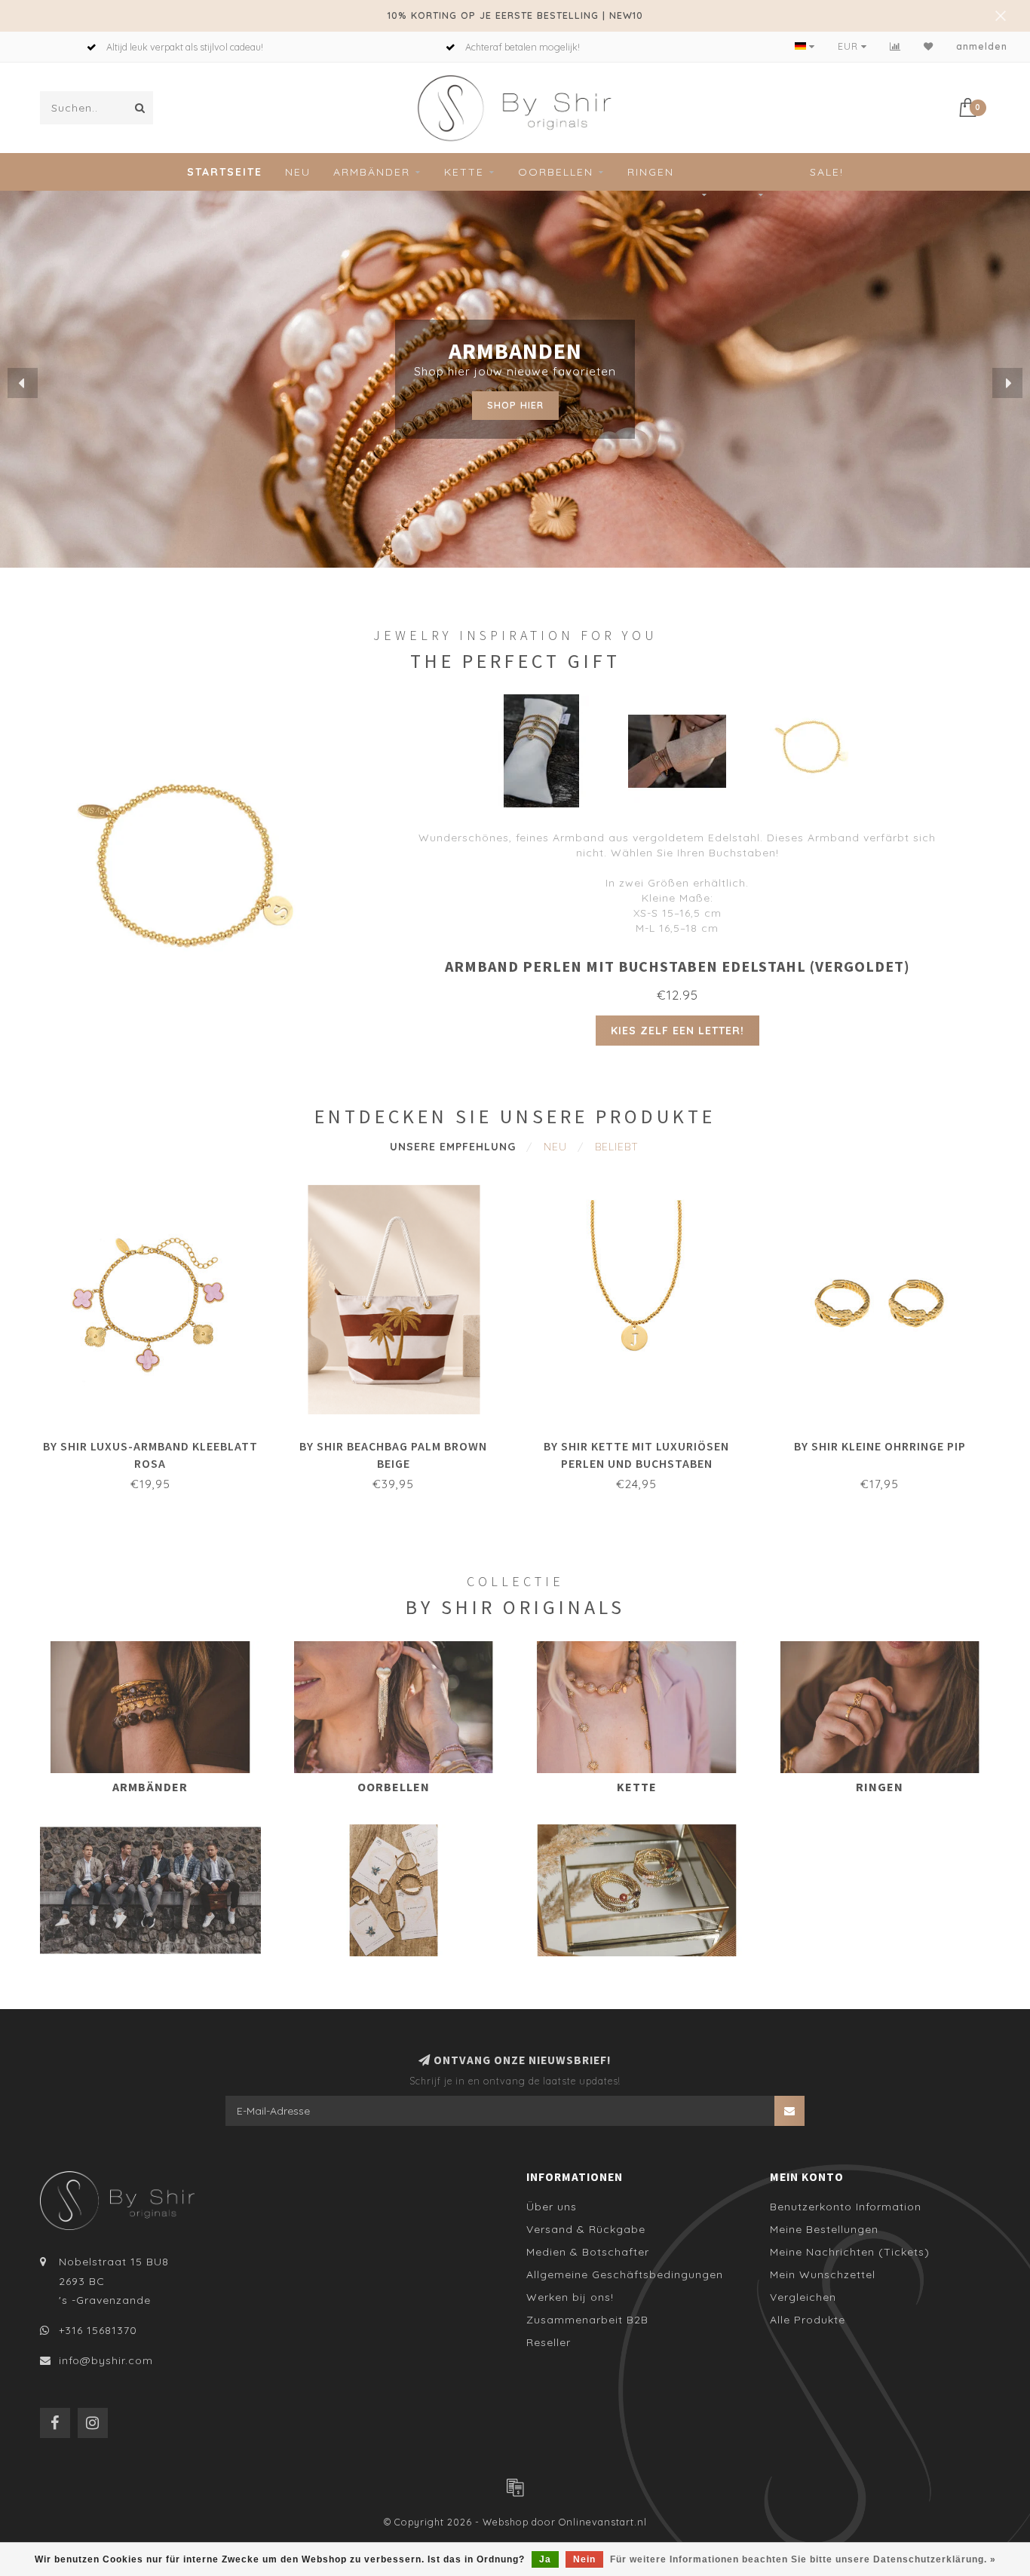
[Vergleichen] (895, 46)
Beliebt (617, 1147)
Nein (584, 2559)
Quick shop (158, 1441)
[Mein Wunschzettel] (929, 46)
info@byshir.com (106, 2360)
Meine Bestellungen (824, 2229)
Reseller (549, 2342)
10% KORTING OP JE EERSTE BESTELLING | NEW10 (515, 15)
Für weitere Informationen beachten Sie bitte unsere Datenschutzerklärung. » (803, 2559)
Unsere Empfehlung (453, 1147)
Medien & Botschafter (588, 2252)
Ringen (651, 172)
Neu (298, 172)
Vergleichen (803, 2297)
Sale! (827, 172)
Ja (545, 2559)
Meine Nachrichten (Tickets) (850, 2252)
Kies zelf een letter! (677, 1031)
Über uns (552, 2207)
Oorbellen (556, 172)
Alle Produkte (808, 2320)
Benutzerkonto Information (846, 2207)
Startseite (225, 172)
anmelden (982, 46)
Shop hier (515, 405)
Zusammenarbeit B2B (587, 2320)
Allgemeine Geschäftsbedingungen (625, 2274)
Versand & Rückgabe (586, 2229)
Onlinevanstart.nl (603, 2522)
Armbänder (372, 172)
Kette (464, 172)
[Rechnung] (515, 2487)
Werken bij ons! (570, 2297)
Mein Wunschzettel (823, 2274)
